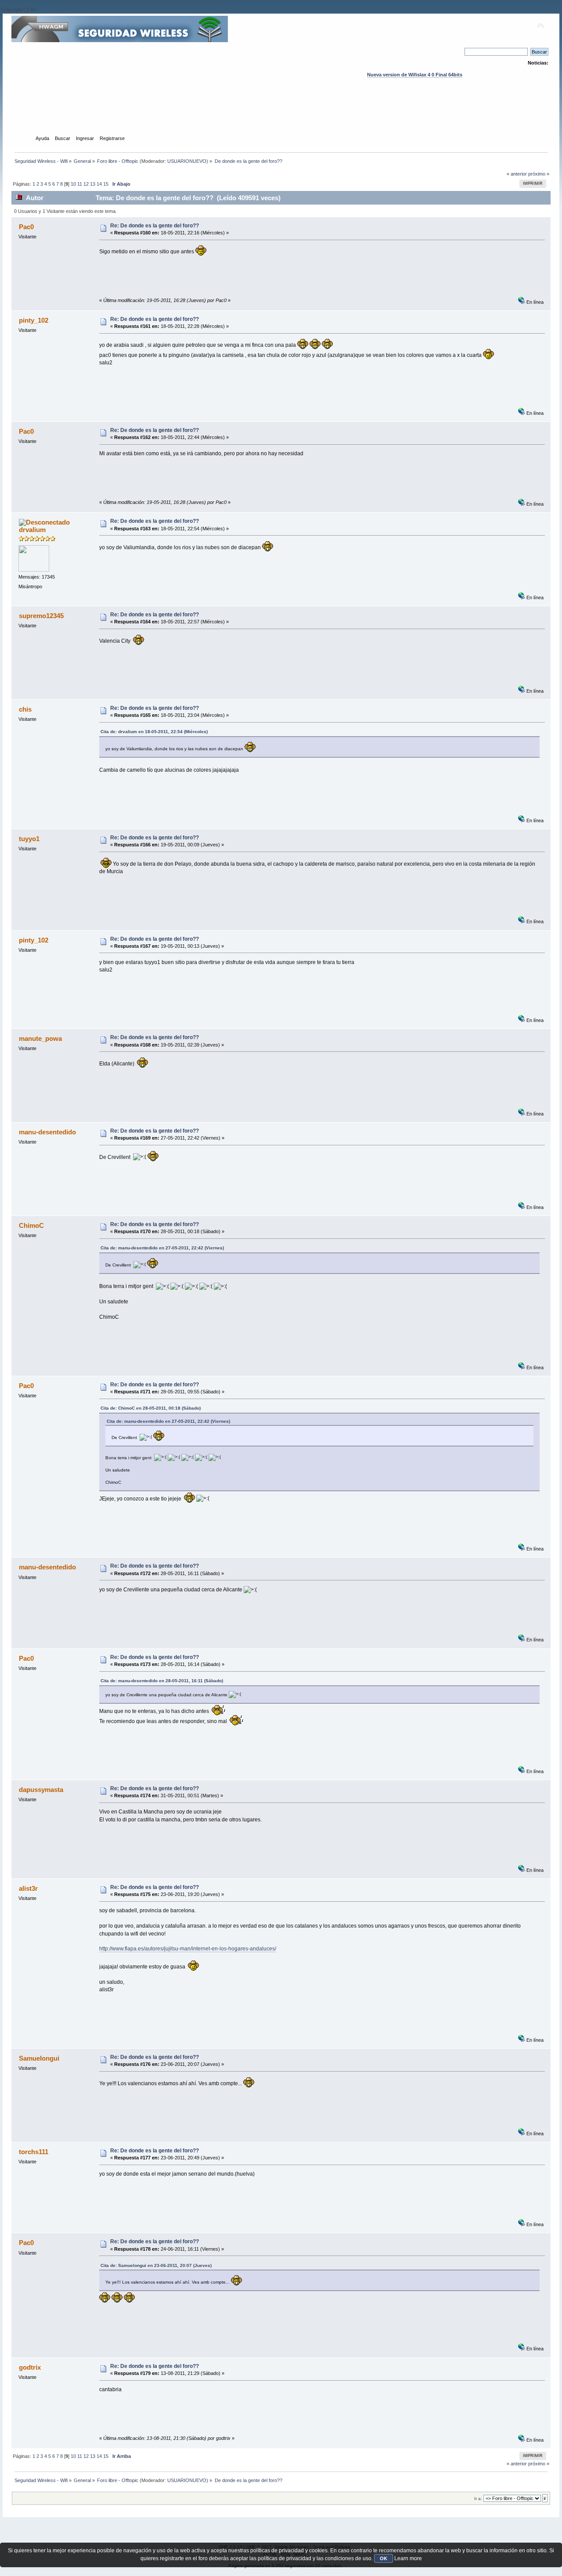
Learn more (408, 2558)
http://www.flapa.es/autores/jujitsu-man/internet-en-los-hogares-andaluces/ (188, 1949)
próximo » (539, 174)
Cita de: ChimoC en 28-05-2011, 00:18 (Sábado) (151, 1408)
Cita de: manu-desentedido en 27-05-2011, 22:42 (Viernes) (162, 1248)
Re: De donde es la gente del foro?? (155, 226)
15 (106, 184)
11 (80, 184)
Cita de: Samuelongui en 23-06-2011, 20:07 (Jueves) (156, 2265)
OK (384, 2558)
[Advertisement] (281, 115)
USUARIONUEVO (187, 161)
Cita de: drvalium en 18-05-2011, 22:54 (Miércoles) (154, 732)
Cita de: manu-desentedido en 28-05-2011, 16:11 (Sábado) (162, 1681)
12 (86, 184)
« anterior (517, 174)
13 (93, 184)
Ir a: (478, 2499)
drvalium (32, 530)
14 (99, 184)
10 (73, 184)
